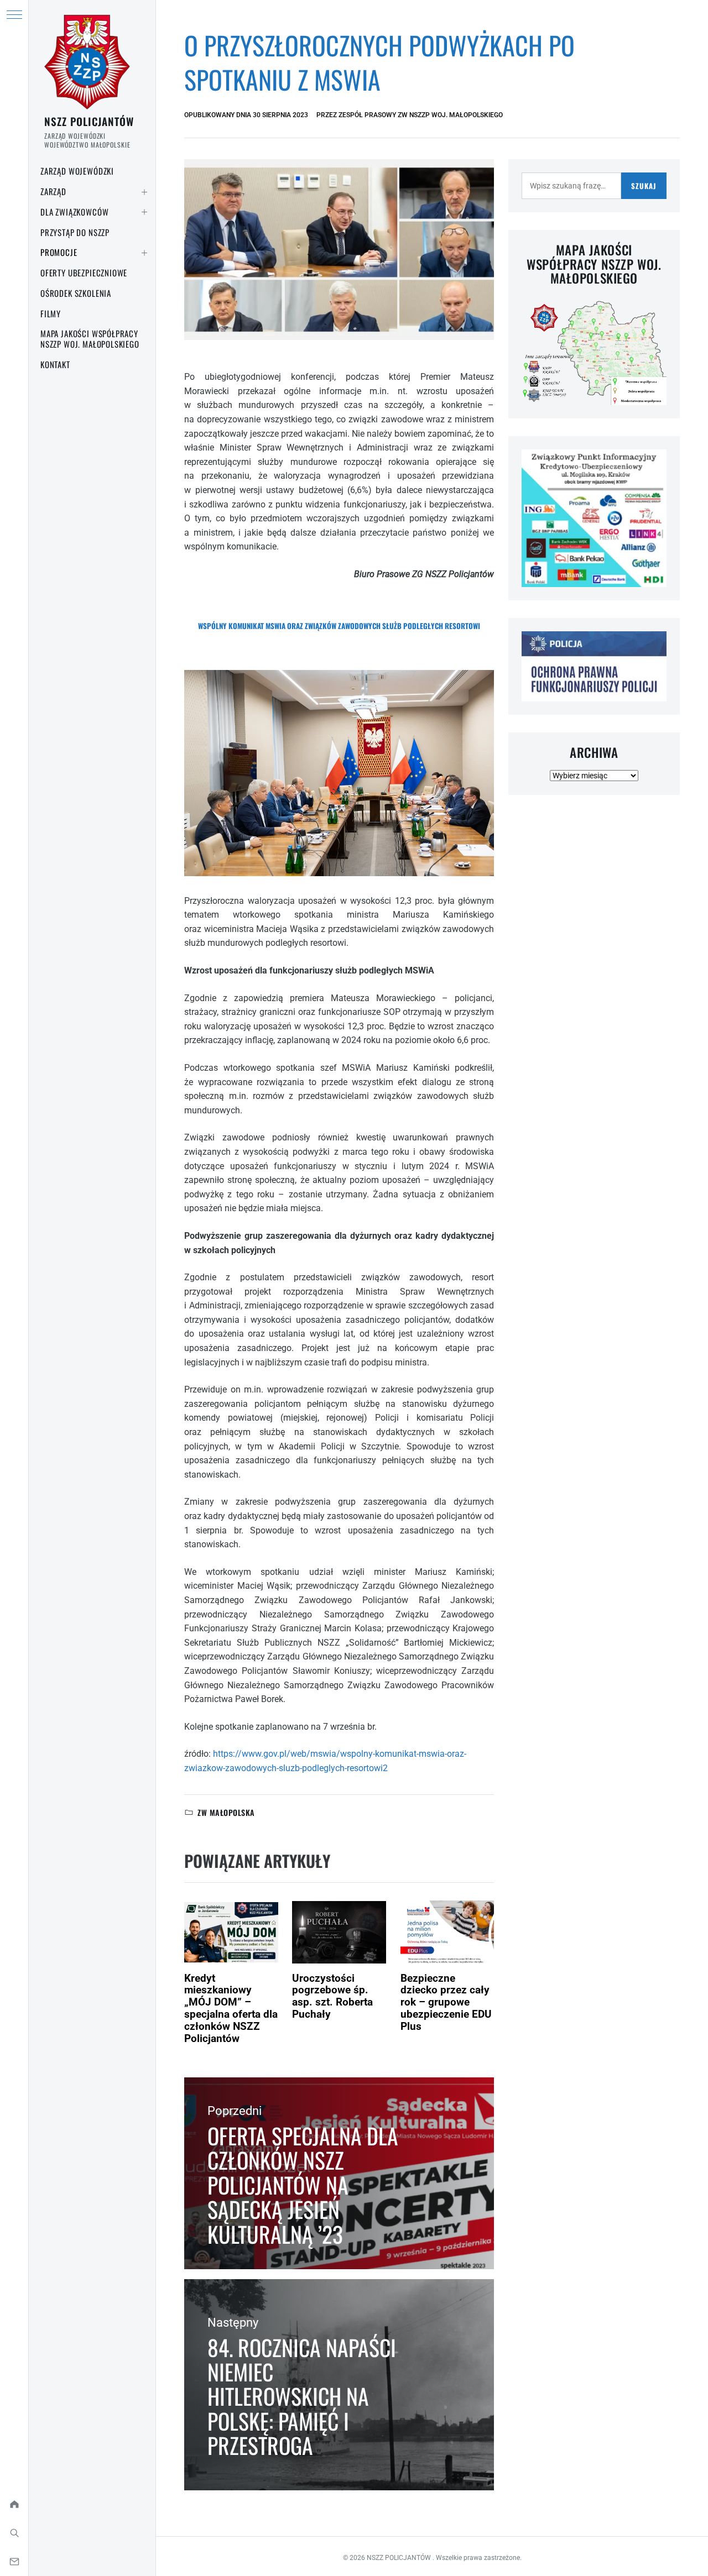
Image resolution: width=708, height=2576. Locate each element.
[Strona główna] (14, 2504)
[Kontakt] (14, 2562)
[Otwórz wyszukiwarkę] (14, 2533)
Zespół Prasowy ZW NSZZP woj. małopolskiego (421, 115)
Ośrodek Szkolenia (76, 293)
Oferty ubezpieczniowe (84, 273)
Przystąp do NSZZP (75, 232)
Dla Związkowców (74, 212)
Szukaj (644, 186)
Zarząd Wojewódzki (77, 171)
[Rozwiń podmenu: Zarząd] (144, 192)
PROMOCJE (59, 252)
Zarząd (53, 191)
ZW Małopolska (226, 1812)
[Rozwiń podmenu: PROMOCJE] (144, 253)
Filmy (51, 313)
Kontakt (55, 364)
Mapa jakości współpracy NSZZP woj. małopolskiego (90, 339)
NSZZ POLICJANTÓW (89, 121)
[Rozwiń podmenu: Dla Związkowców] (144, 212)
